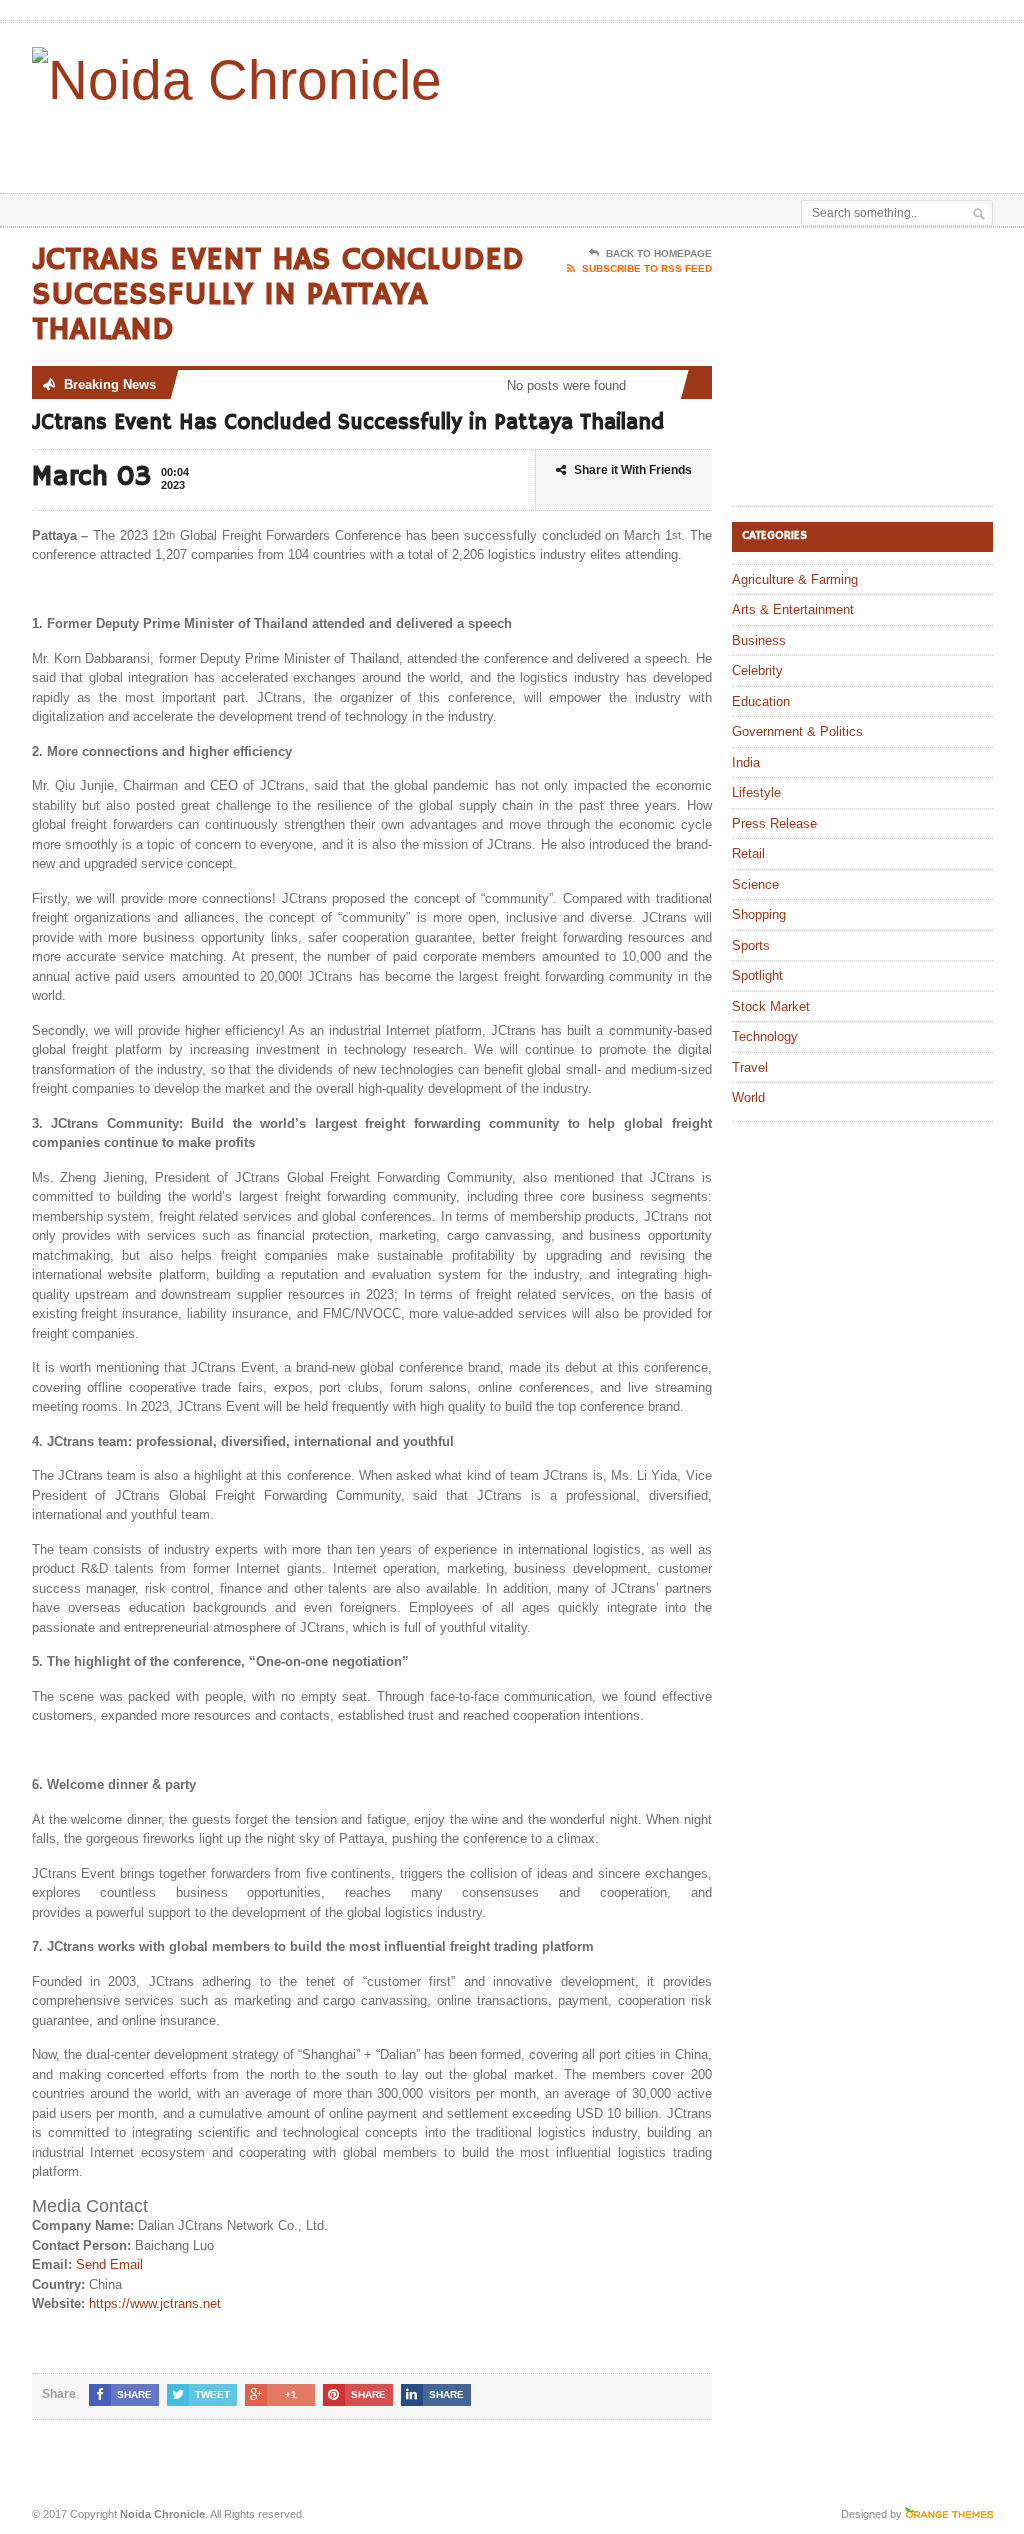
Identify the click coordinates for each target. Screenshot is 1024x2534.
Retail (748, 853)
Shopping (759, 914)
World (748, 1097)
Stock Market (771, 1006)
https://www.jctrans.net (155, 2303)
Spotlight (757, 975)
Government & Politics (797, 731)
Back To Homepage (659, 253)
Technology (765, 1036)
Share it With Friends (633, 470)
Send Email (109, 2264)
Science (755, 884)
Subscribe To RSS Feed (647, 268)
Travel (750, 1067)
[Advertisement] (554, 143)
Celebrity (757, 670)
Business (759, 640)
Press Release (774, 823)
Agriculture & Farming (795, 579)
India (746, 762)
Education (761, 701)
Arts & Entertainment (793, 609)
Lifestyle (756, 792)
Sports (751, 945)
